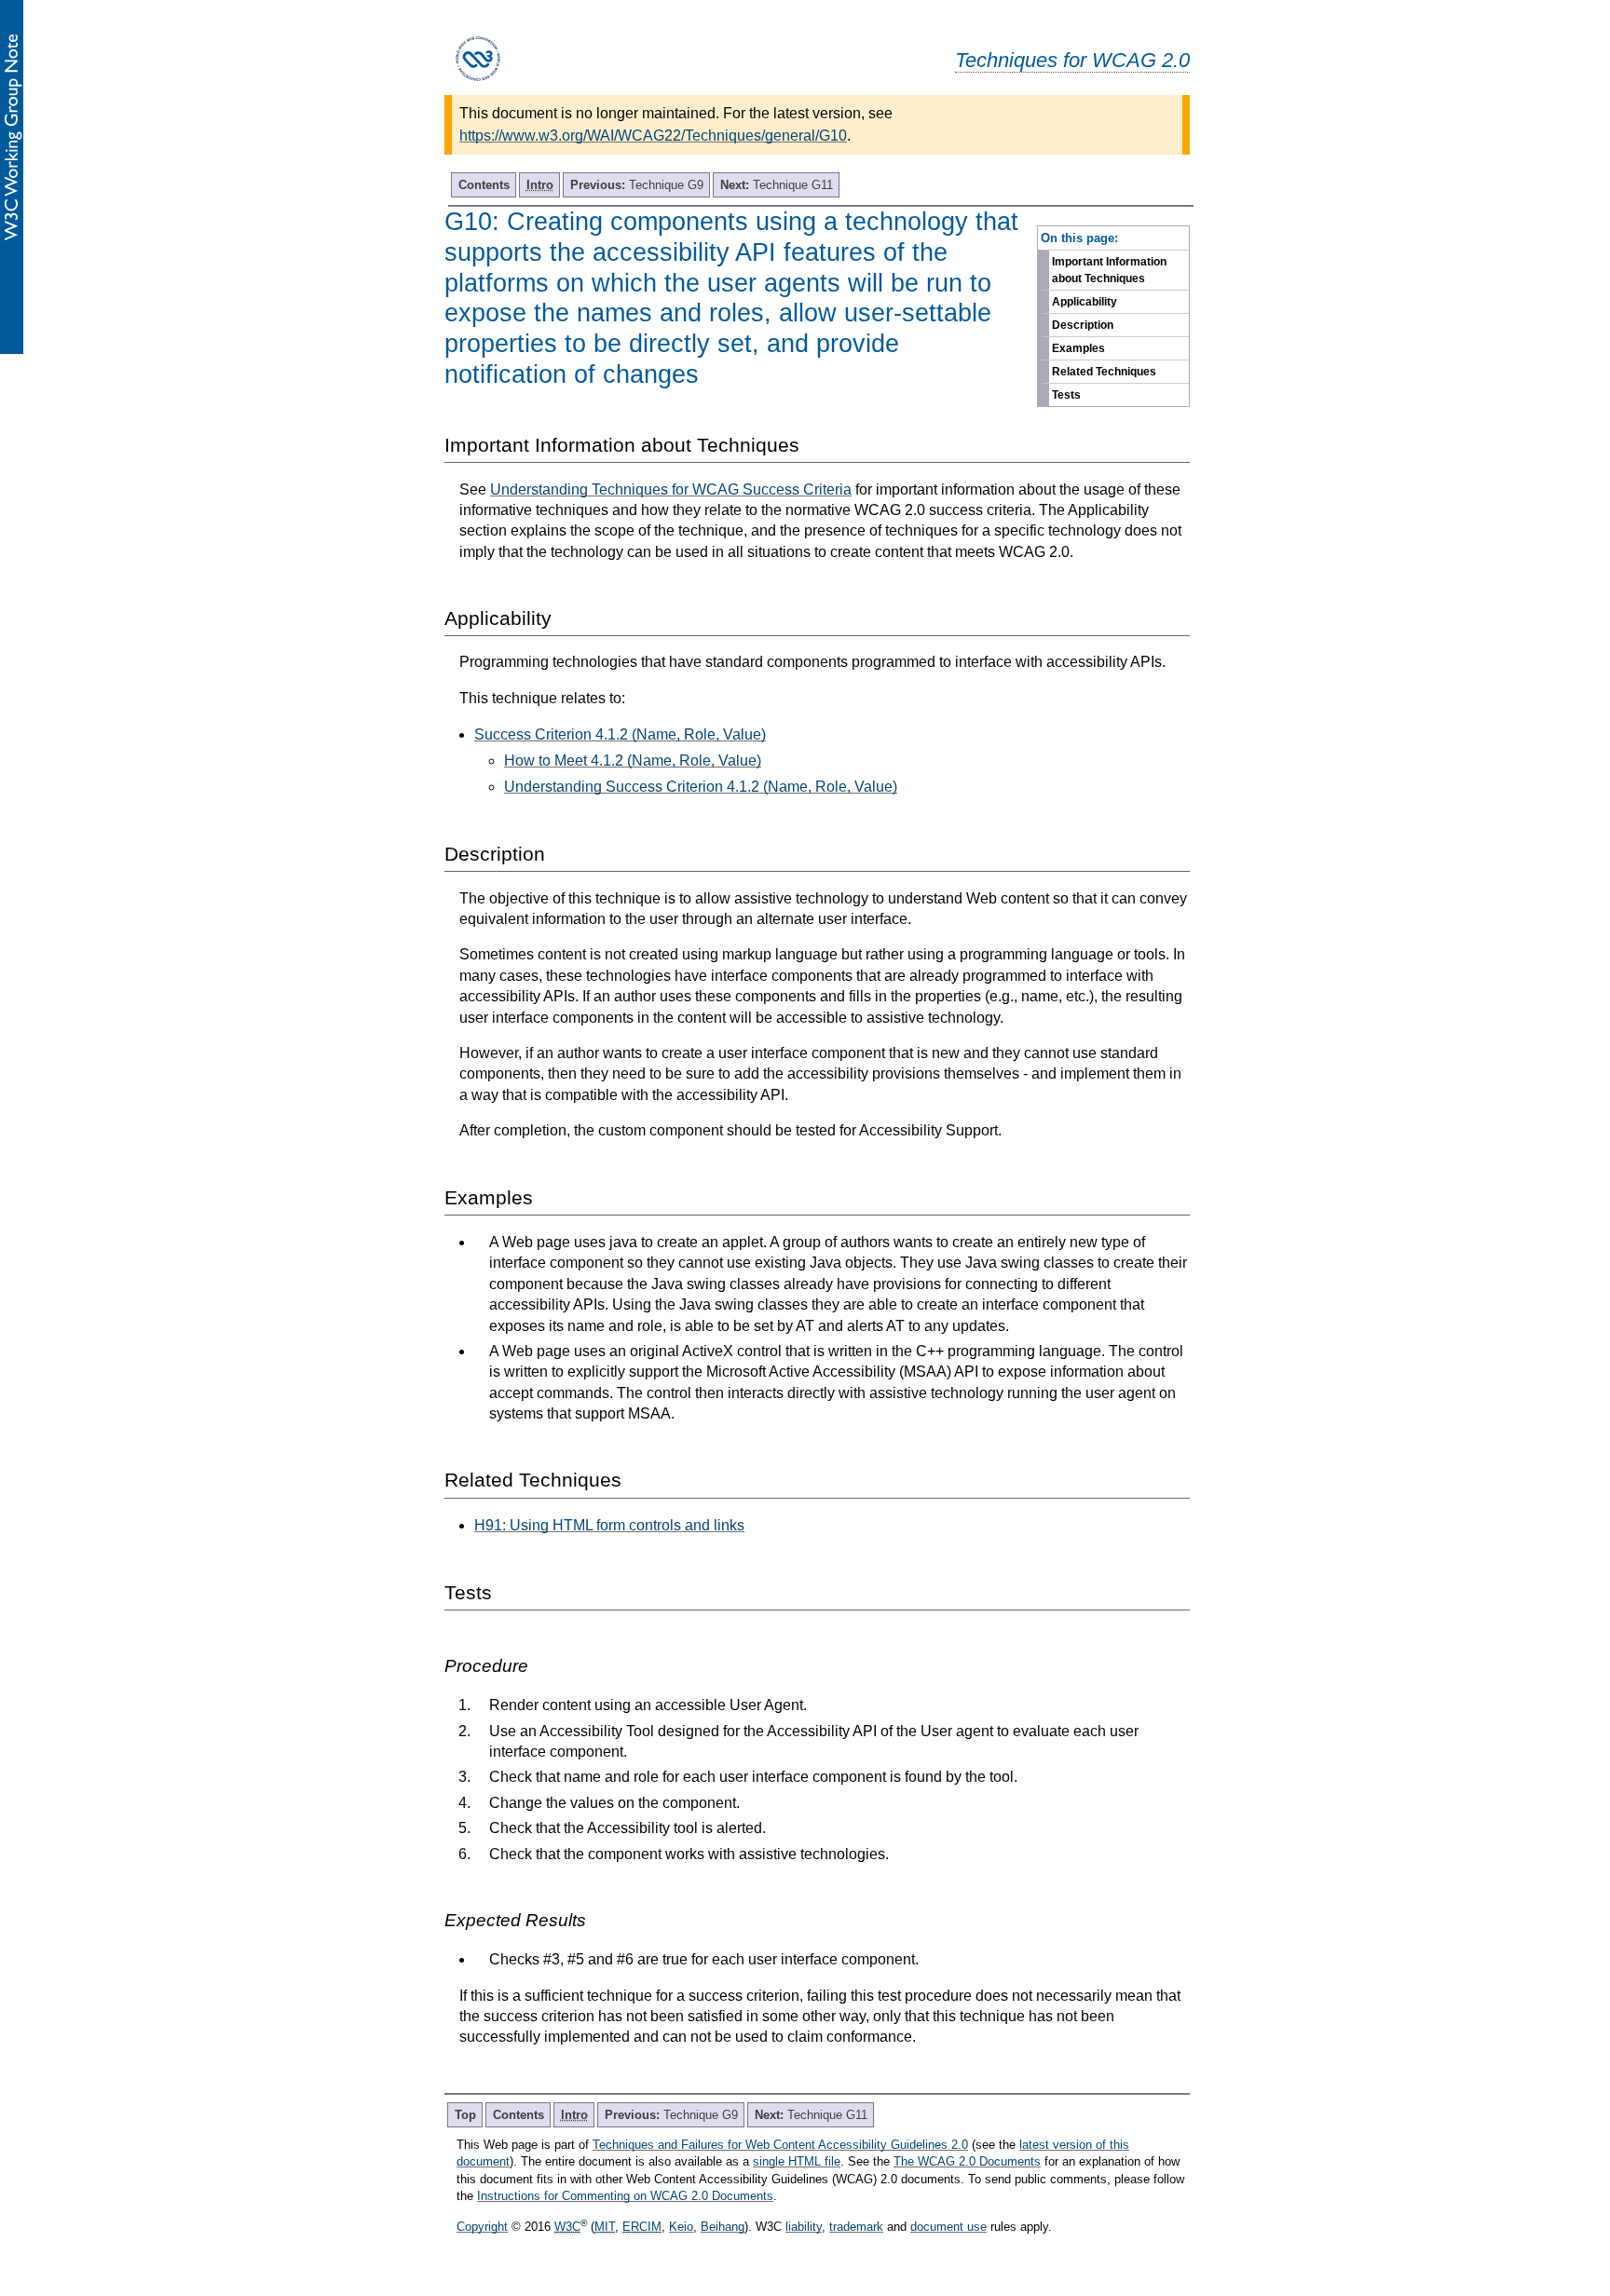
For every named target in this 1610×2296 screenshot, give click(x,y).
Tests (1066, 395)
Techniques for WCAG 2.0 (1072, 60)
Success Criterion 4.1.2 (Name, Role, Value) (620, 734)
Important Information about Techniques (1109, 270)
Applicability (1085, 302)
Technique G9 (637, 185)
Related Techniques (1104, 372)
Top (465, 2115)
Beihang (723, 2227)
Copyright (482, 2227)
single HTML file (797, 2161)
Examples (1078, 348)
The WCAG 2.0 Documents (967, 2161)
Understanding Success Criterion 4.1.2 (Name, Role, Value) (701, 787)
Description (1083, 325)
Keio (681, 2227)
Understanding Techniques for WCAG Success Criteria (671, 489)
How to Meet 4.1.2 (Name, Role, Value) (633, 761)
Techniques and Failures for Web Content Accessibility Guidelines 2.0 (780, 2145)
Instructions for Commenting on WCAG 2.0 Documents (625, 2196)
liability (804, 2227)
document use (948, 2227)
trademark (856, 2227)
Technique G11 (777, 185)
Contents (484, 185)
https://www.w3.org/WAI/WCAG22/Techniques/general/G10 (653, 136)
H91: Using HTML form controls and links (609, 1525)
